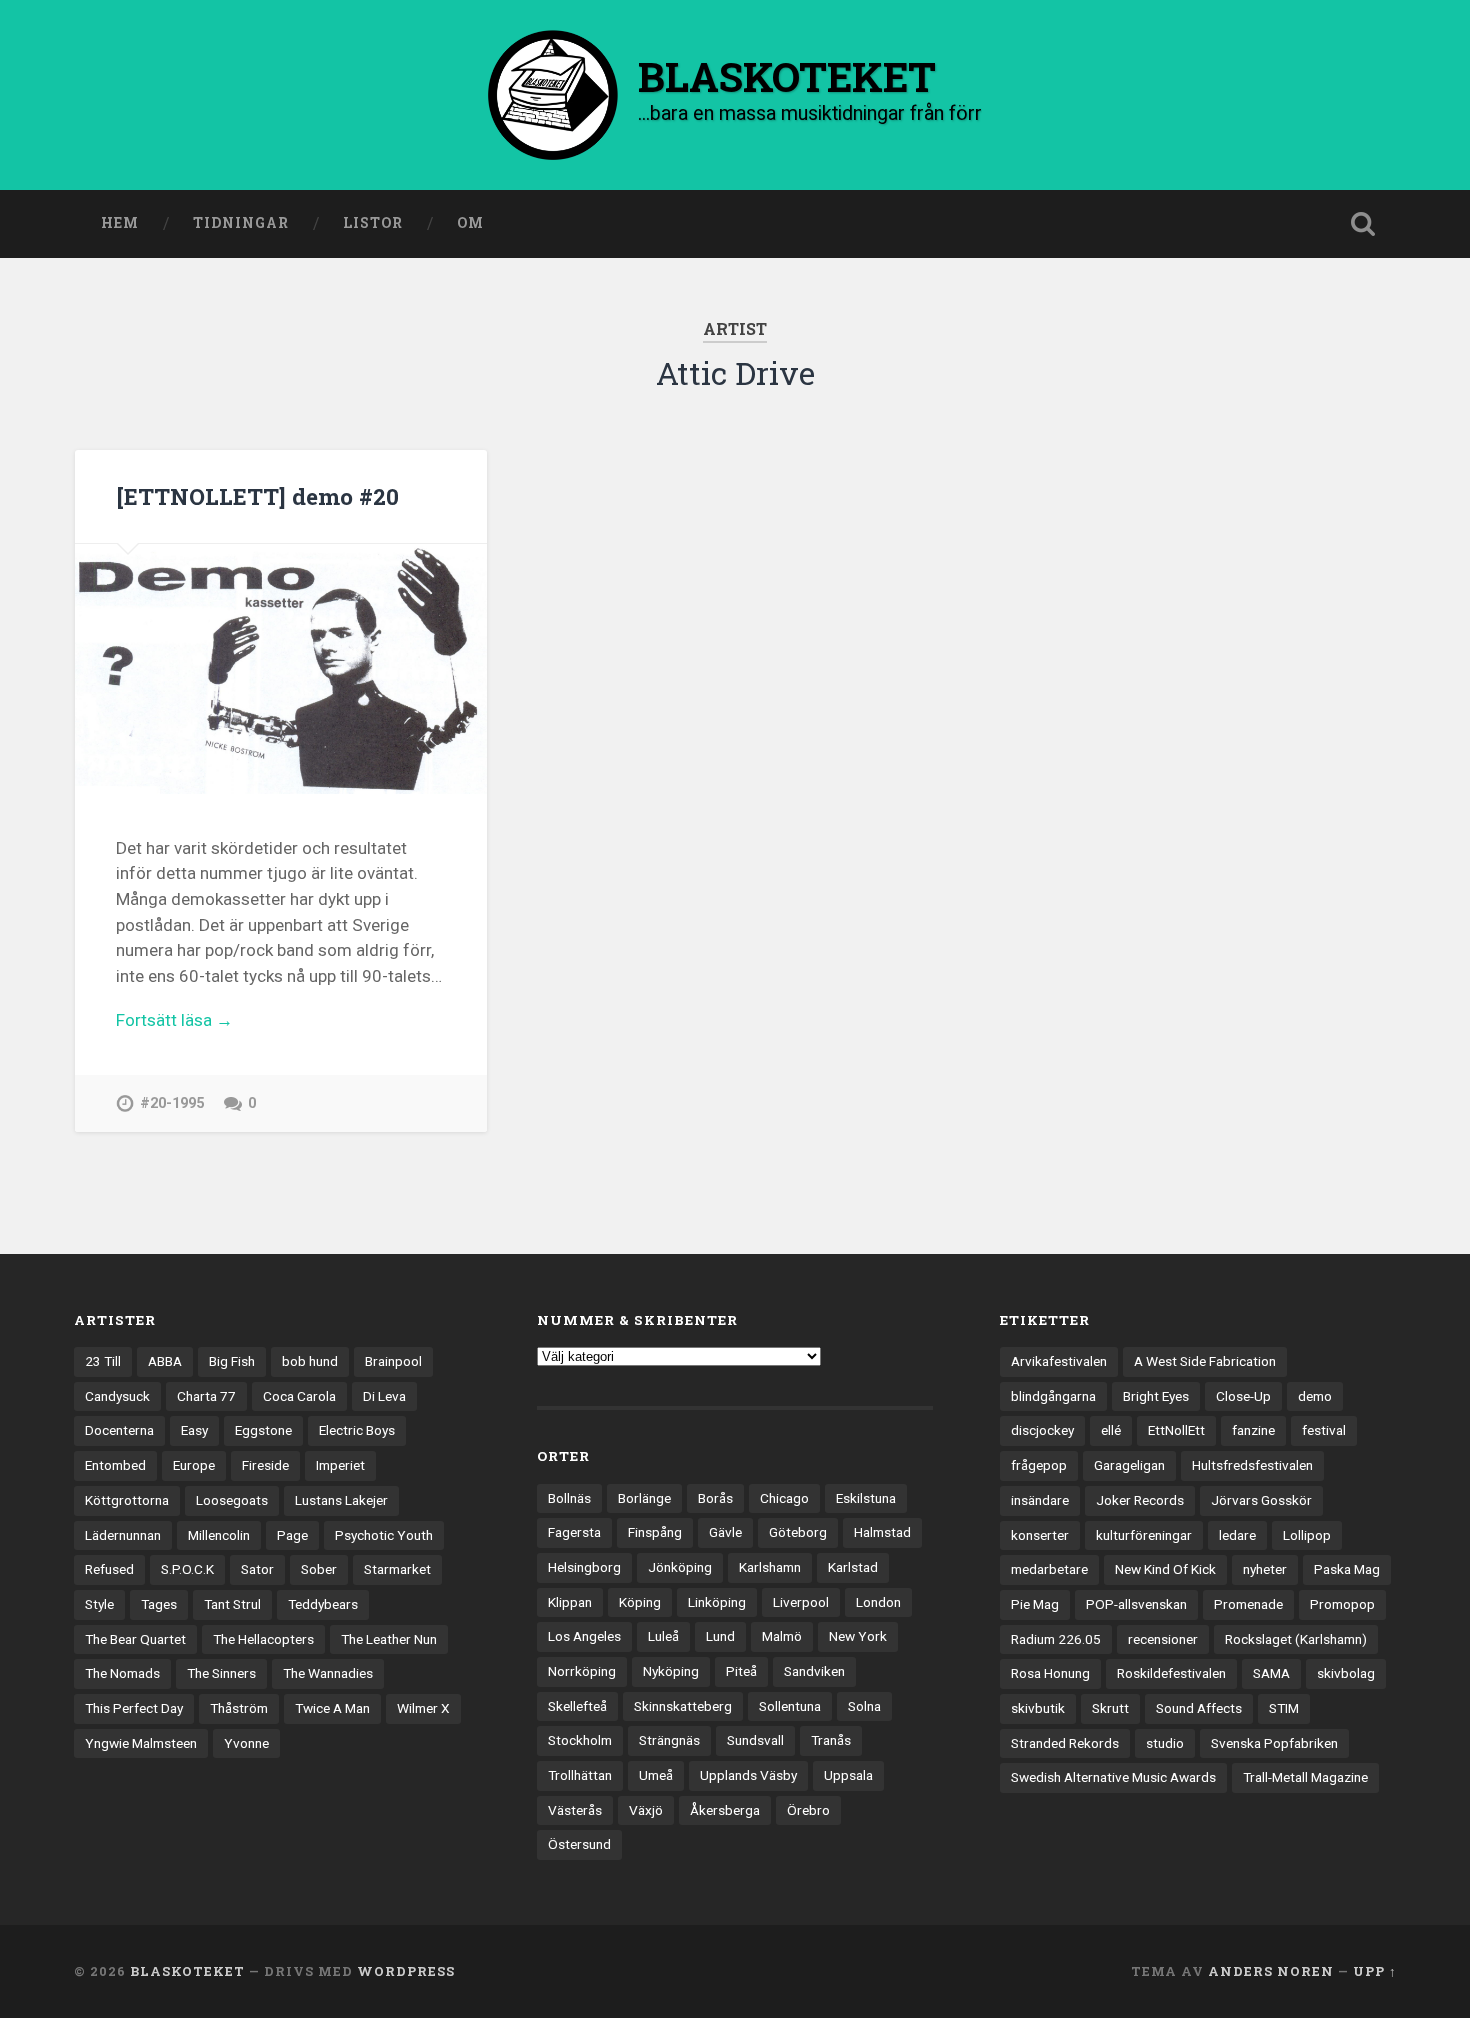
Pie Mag (1035, 1604)
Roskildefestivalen (1171, 1673)
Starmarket (397, 1569)
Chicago (784, 1498)
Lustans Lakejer (341, 1500)
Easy (194, 1430)
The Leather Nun (389, 1639)
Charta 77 (206, 1396)
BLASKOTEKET (187, 1971)
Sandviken (814, 1671)
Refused (109, 1569)
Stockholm (580, 1740)
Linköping (717, 1602)
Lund (720, 1636)
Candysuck (117, 1396)
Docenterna (119, 1430)
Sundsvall (755, 1740)
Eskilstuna (866, 1498)
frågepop (1039, 1465)
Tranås (831, 1740)
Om (470, 223)
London (878, 1602)
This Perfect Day (134, 1708)
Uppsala (848, 1775)
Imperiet (340, 1465)
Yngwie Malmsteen (141, 1743)
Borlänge (644, 1498)
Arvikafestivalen (1059, 1361)
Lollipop (1307, 1535)
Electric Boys (357, 1430)
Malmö (782, 1636)
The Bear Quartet (135, 1639)
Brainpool (393, 1361)
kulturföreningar (1144, 1535)
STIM (1284, 1708)
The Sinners (221, 1673)
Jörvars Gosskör (1261, 1500)
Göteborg (798, 1532)
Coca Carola (299, 1396)
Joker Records (1140, 1500)
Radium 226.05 (1056, 1639)
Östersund (579, 1844)
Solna (864, 1706)
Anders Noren (1271, 1971)
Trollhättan (580, 1775)
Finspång (655, 1532)
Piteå (741, 1671)
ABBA (165, 1361)
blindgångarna (1053, 1396)
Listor (373, 223)
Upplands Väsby (748, 1775)
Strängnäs (669, 1740)
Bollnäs (569, 1498)
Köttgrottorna (127, 1500)
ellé (1111, 1430)
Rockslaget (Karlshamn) (1296, 1639)
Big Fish (232, 1361)
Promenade (1248, 1604)
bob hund (310, 1361)
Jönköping (680, 1567)
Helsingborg (584, 1567)
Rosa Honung (1050, 1673)
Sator (257, 1569)
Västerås (575, 1810)
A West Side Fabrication (1205, 1361)
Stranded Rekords (1065, 1743)
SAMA (1271, 1673)
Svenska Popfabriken (1274, 1743)
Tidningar (241, 223)
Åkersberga (725, 1810)
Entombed (115, 1465)
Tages (159, 1604)
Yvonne (246, 1743)
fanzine (1253, 1430)
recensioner (1163, 1639)
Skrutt (1110, 1708)
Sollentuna (790, 1706)
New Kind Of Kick (1165, 1569)
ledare (1237, 1535)
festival (1324, 1430)
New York (858, 1636)
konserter (1040, 1535)
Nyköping (671, 1671)
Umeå (656, 1775)
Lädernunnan (123, 1535)
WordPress (406, 1971)
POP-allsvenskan (1136, 1604)
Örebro (808, 1810)
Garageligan (1129, 1465)
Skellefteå (577, 1706)
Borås (715, 1498)
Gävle (725, 1532)
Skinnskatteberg (683, 1706)
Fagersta (574, 1532)
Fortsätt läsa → (174, 1020)
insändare (1040, 1500)
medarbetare (1049, 1569)
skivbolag (1346, 1673)
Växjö (646, 1810)
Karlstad (853, 1567)
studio (1165, 1743)
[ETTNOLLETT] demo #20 (257, 496)
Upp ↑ (1375, 1971)
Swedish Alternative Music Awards (1113, 1777)
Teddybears (323, 1604)
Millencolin (219, 1535)
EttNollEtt (1176, 1430)
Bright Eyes (1156, 1396)
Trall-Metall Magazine (1305, 1777)
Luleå (663, 1636)
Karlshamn (770, 1567)
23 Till (103, 1361)
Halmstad (882, 1532)
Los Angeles (584, 1636)
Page (292, 1535)
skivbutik (1038, 1708)
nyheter (1265, 1569)
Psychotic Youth (384, 1535)
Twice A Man (332, 1708)
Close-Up (1243, 1396)
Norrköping (582, 1671)
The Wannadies (328, 1673)
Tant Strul (232, 1604)
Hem (120, 223)
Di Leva (384, 1396)
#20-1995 (172, 1103)
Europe (194, 1465)
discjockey (1042, 1430)
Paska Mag (1347, 1569)
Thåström (239, 1708)
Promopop (1342, 1604)
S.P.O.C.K (187, 1569)
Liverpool (801, 1602)
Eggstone (263, 1430)
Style (99, 1604)
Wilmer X (423, 1708)
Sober (319, 1569)
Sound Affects (1199, 1708)
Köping (640, 1602)
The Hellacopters (263, 1639)
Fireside (265, 1465)
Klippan (570, 1602)
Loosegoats (232, 1500)
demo (1315, 1396)
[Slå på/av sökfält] (1363, 224)
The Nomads (122, 1673)
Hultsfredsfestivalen (1252, 1465)
